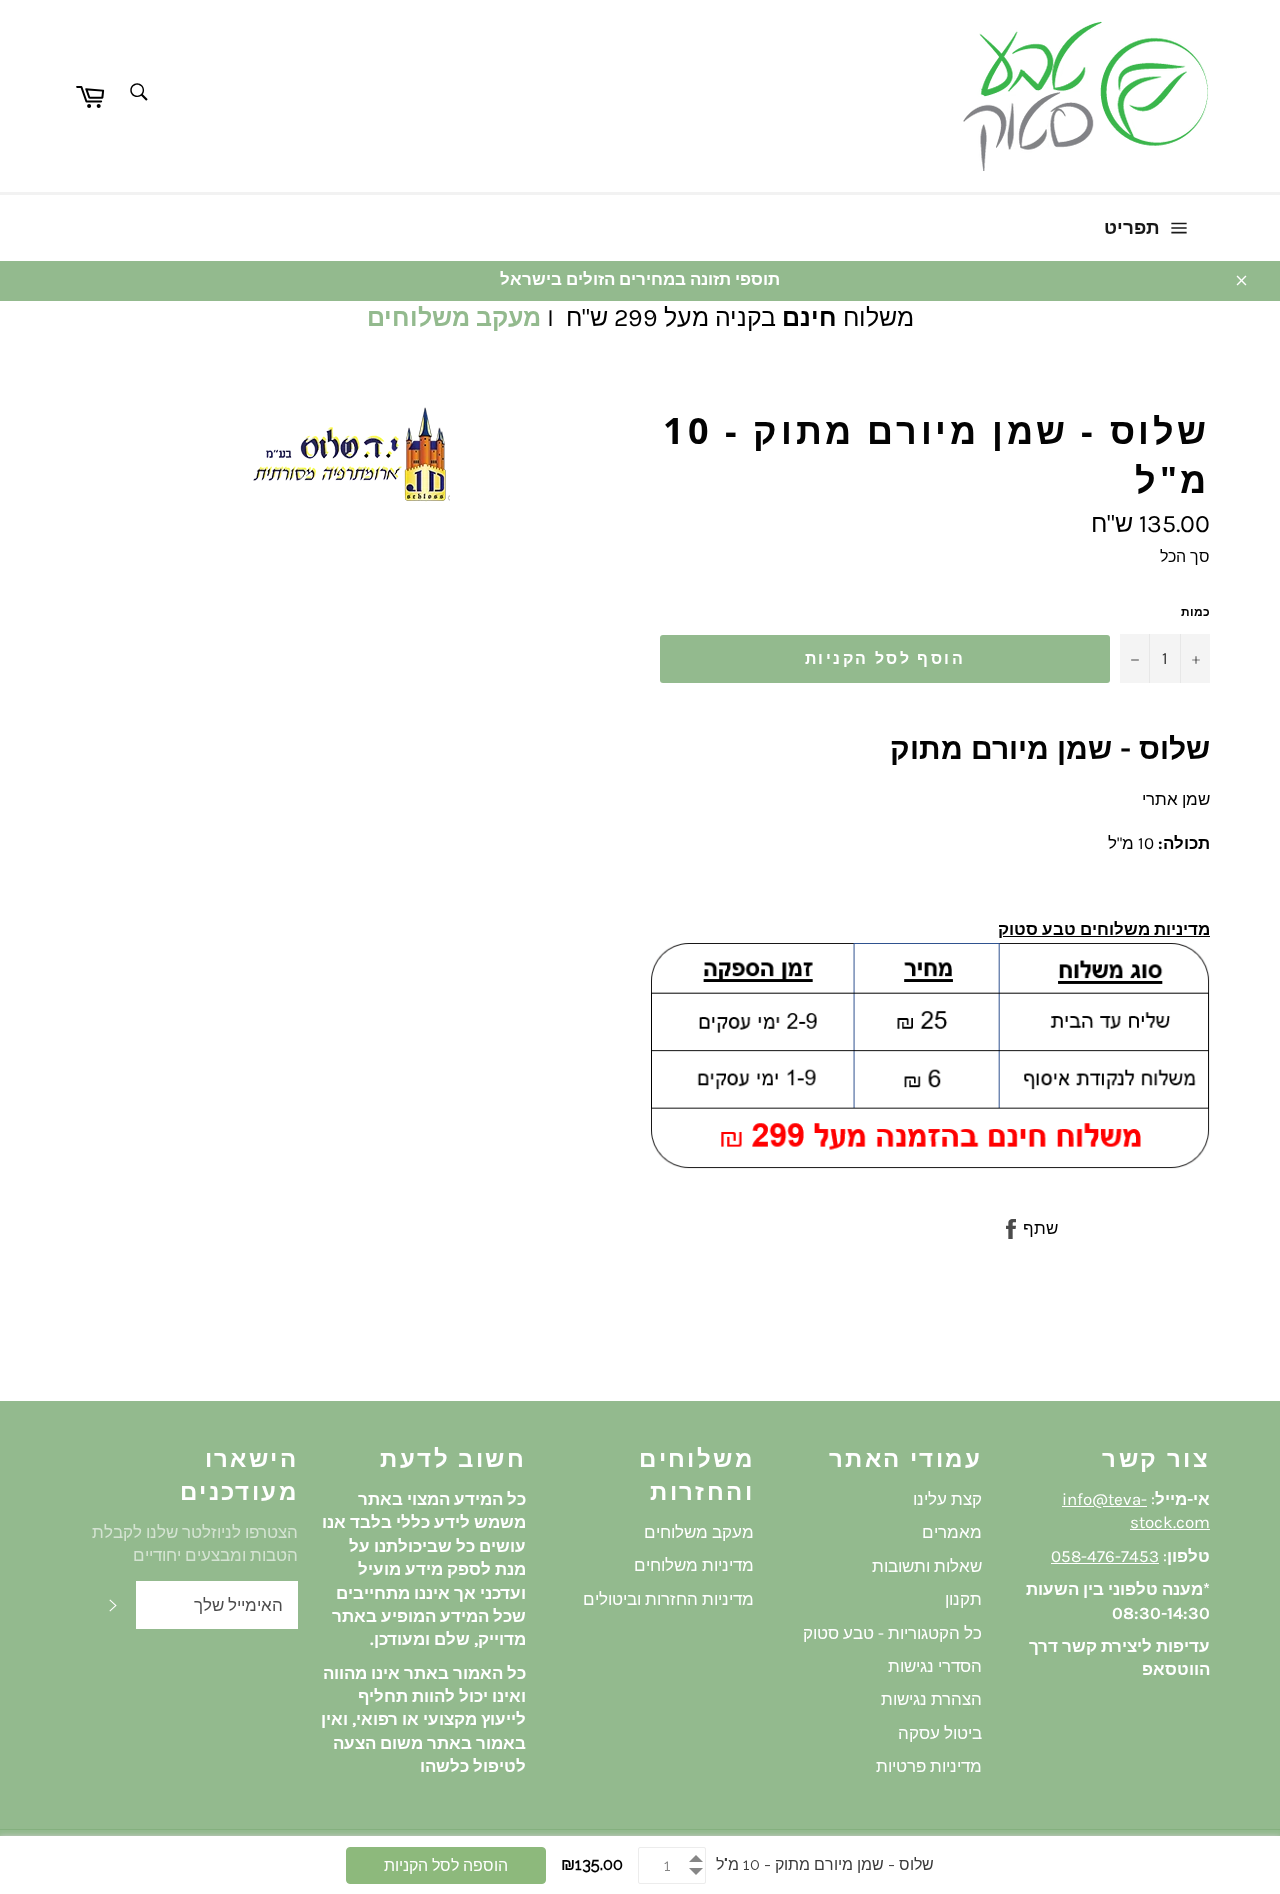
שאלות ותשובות (927, 1566)
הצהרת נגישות (931, 1699)
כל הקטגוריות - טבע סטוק (892, 1633)
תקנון (963, 1599)
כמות (1195, 612)
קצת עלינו (947, 1499)
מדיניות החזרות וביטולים (668, 1599)
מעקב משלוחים (454, 317)
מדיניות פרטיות (929, 1766)
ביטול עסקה (940, 1733)
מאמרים (952, 1532)
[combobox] (137, 93)
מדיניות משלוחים (694, 1565)
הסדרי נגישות (935, 1666)
